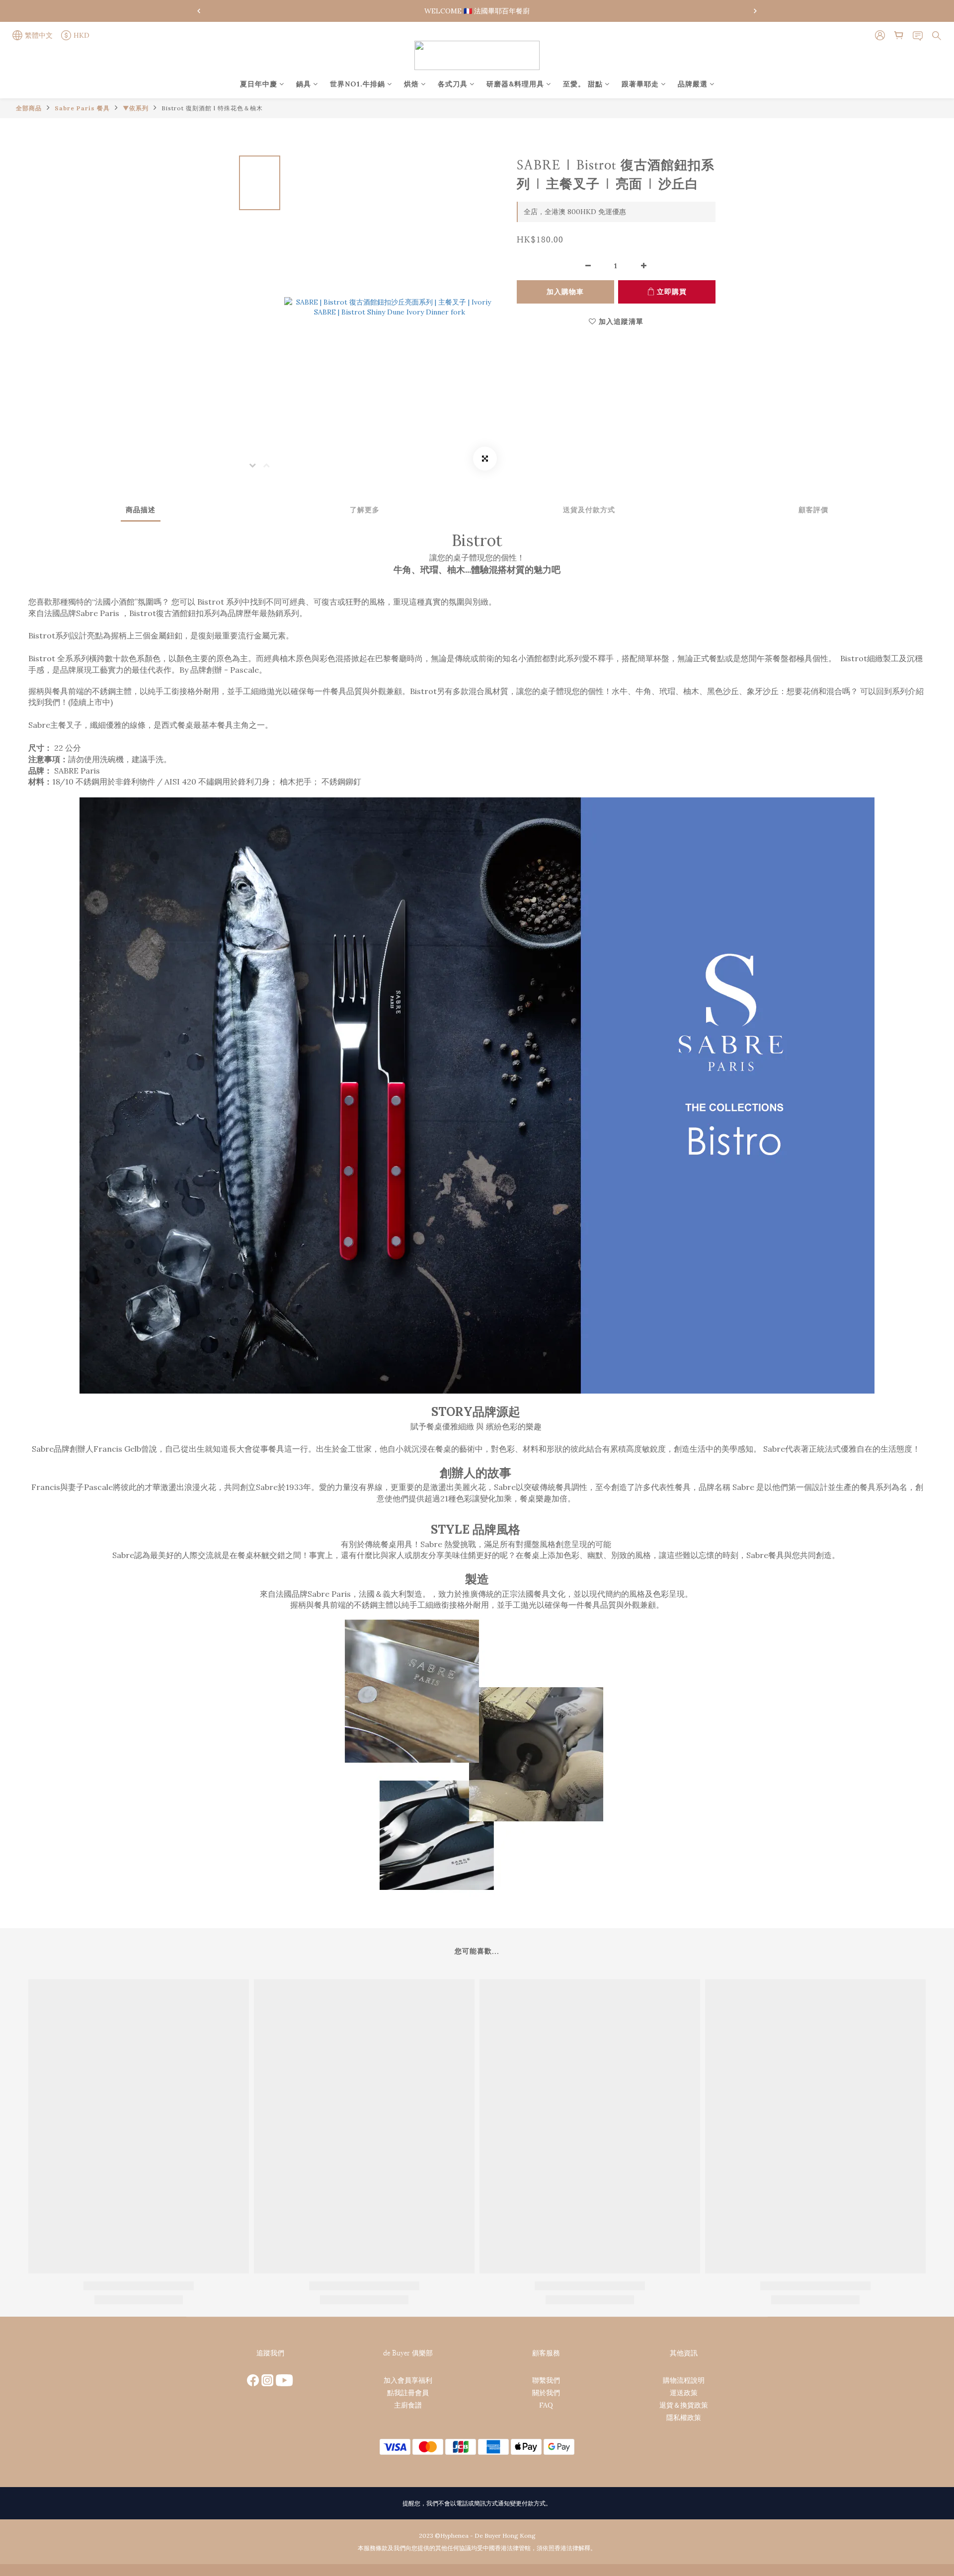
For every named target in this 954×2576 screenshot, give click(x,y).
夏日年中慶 (259, 84)
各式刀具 (453, 84)
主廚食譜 (408, 2405)
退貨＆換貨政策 (684, 2405)
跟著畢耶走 (640, 84)
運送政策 (684, 2393)
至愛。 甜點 (583, 84)
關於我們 (546, 2393)
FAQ (546, 2405)
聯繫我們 (546, 2380)
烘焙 (411, 84)
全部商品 (29, 108)
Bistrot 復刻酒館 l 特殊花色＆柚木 (212, 108)
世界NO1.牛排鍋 (358, 84)
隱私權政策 (684, 2418)
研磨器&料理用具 (515, 84)
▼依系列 (136, 108)
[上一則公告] (199, 11)
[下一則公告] (755, 11)
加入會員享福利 (408, 2380)
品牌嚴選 (693, 84)
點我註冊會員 (408, 2393)
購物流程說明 (684, 2380)
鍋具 (304, 84)
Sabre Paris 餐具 (82, 108)
